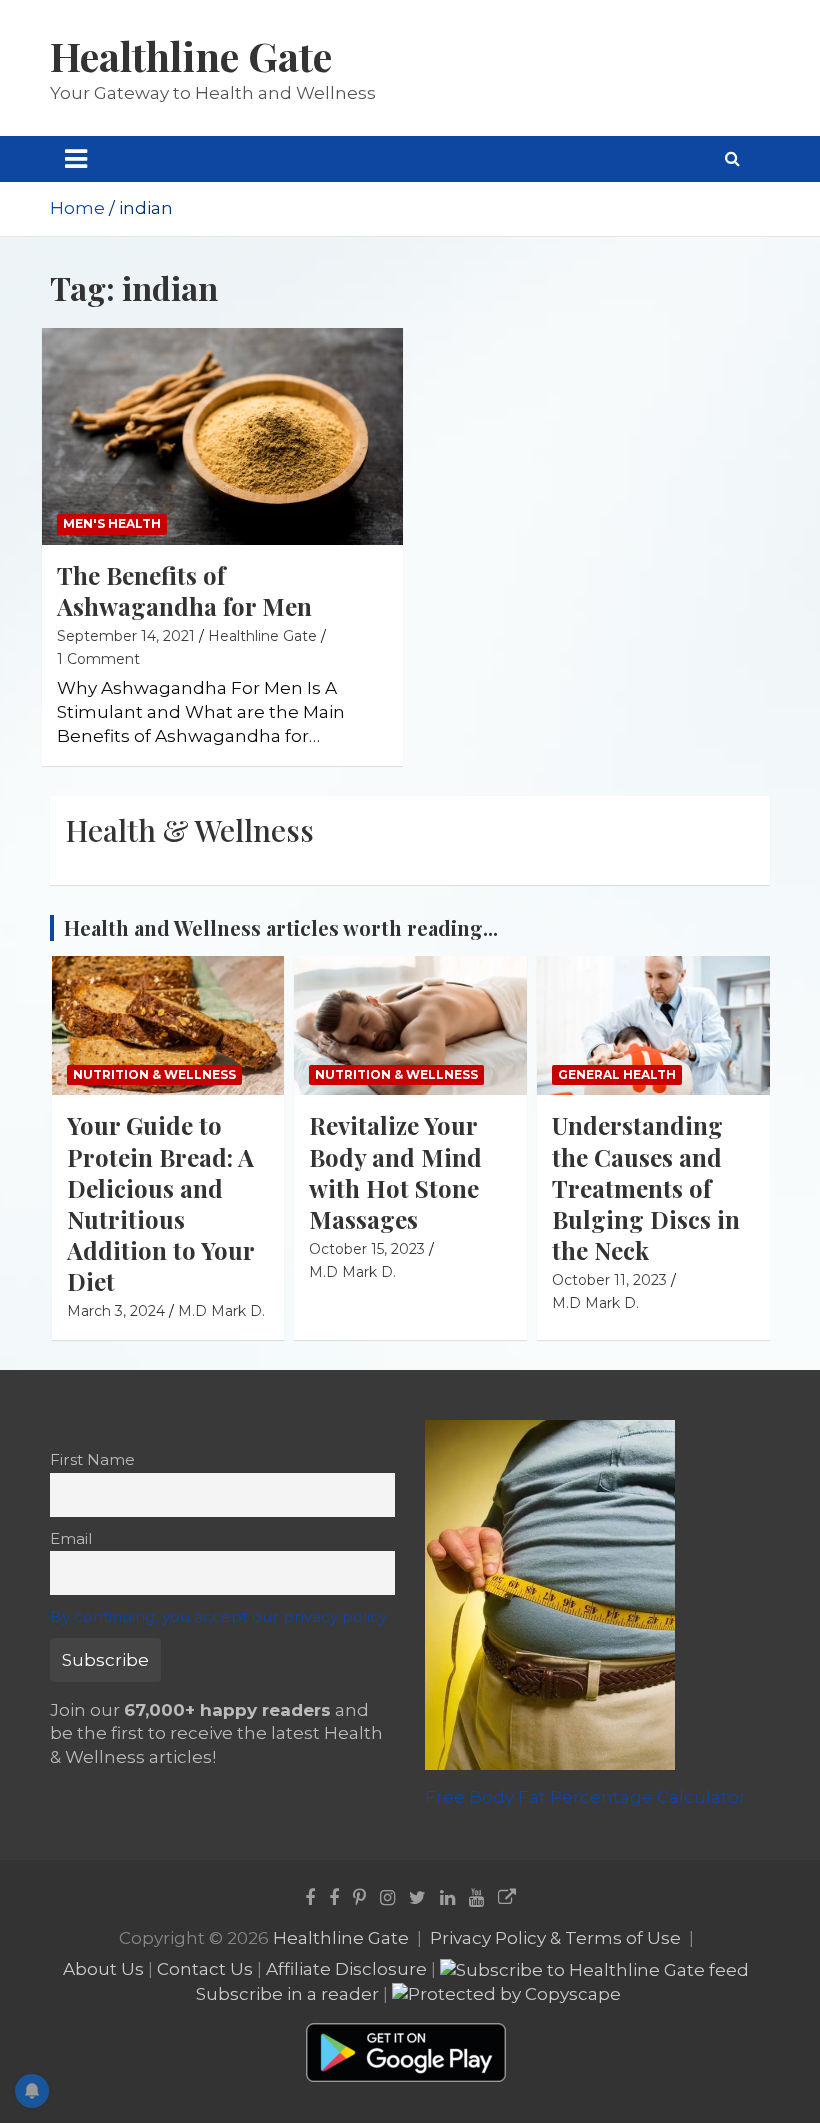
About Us (103, 1969)
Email (71, 1538)
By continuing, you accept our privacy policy (218, 1616)
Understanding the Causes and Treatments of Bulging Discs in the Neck (646, 1187)
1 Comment (98, 659)
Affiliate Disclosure (346, 1969)
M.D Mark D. (221, 1311)
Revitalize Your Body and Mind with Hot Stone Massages (395, 1172)
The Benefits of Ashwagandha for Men (184, 590)
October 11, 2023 (609, 1280)
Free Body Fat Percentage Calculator (585, 1797)
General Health (617, 1074)
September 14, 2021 (126, 636)
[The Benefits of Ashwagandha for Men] (222, 437)
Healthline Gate (191, 55)
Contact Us (205, 1969)
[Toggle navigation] (76, 159)
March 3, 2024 (116, 1311)
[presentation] (727, 903)
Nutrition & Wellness (154, 1074)
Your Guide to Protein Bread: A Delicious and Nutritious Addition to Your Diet (160, 1203)
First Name (92, 1459)
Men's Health (112, 523)
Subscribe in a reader (287, 1994)
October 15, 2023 (367, 1249)
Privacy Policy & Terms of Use (555, 1938)
